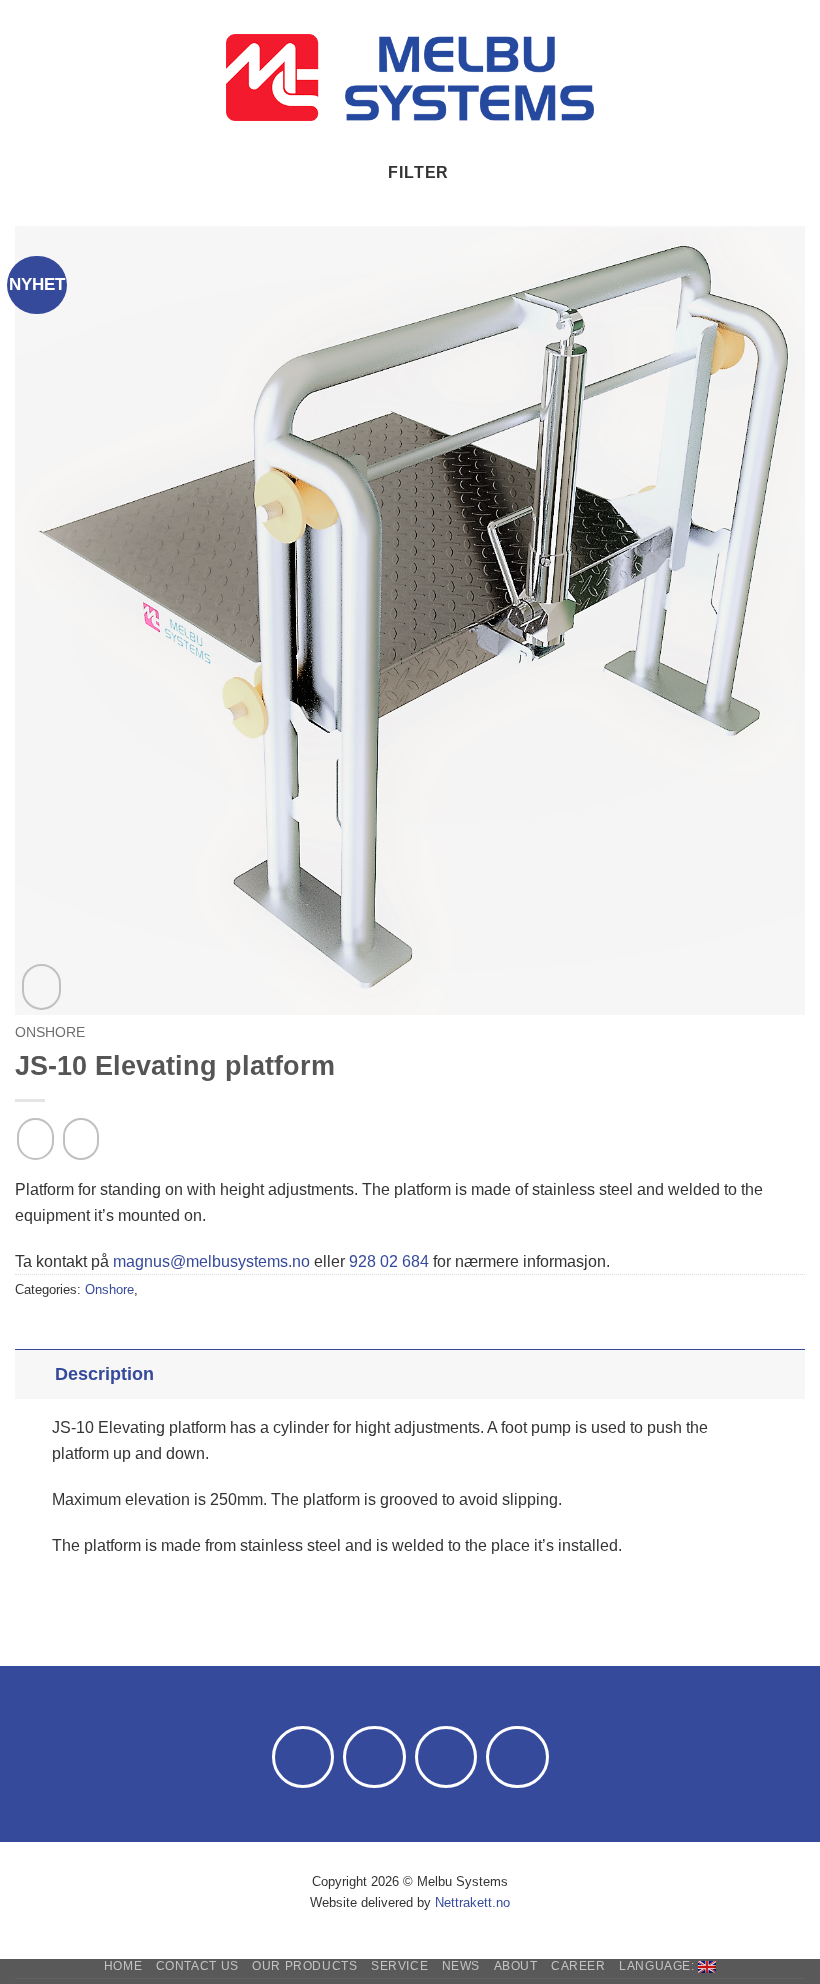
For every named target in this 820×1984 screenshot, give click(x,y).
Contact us (197, 1966)
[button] (27, 77)
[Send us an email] (374, 1757)
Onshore (50, 1032)
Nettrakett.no (472, 1902)
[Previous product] (81, 1139)
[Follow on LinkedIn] (446, 1757)
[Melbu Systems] (410, 78)
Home (123, 1966)
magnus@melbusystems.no (211, 1261)
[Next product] (35, 1139)
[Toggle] (34, 1373)
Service (399, 1966)
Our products (304, 1966)
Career (578, 1966)
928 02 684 (389, 1261)
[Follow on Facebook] (303, 1757)
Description (104, 1374)
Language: (658, 1966)
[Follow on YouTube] (517, 1757)
